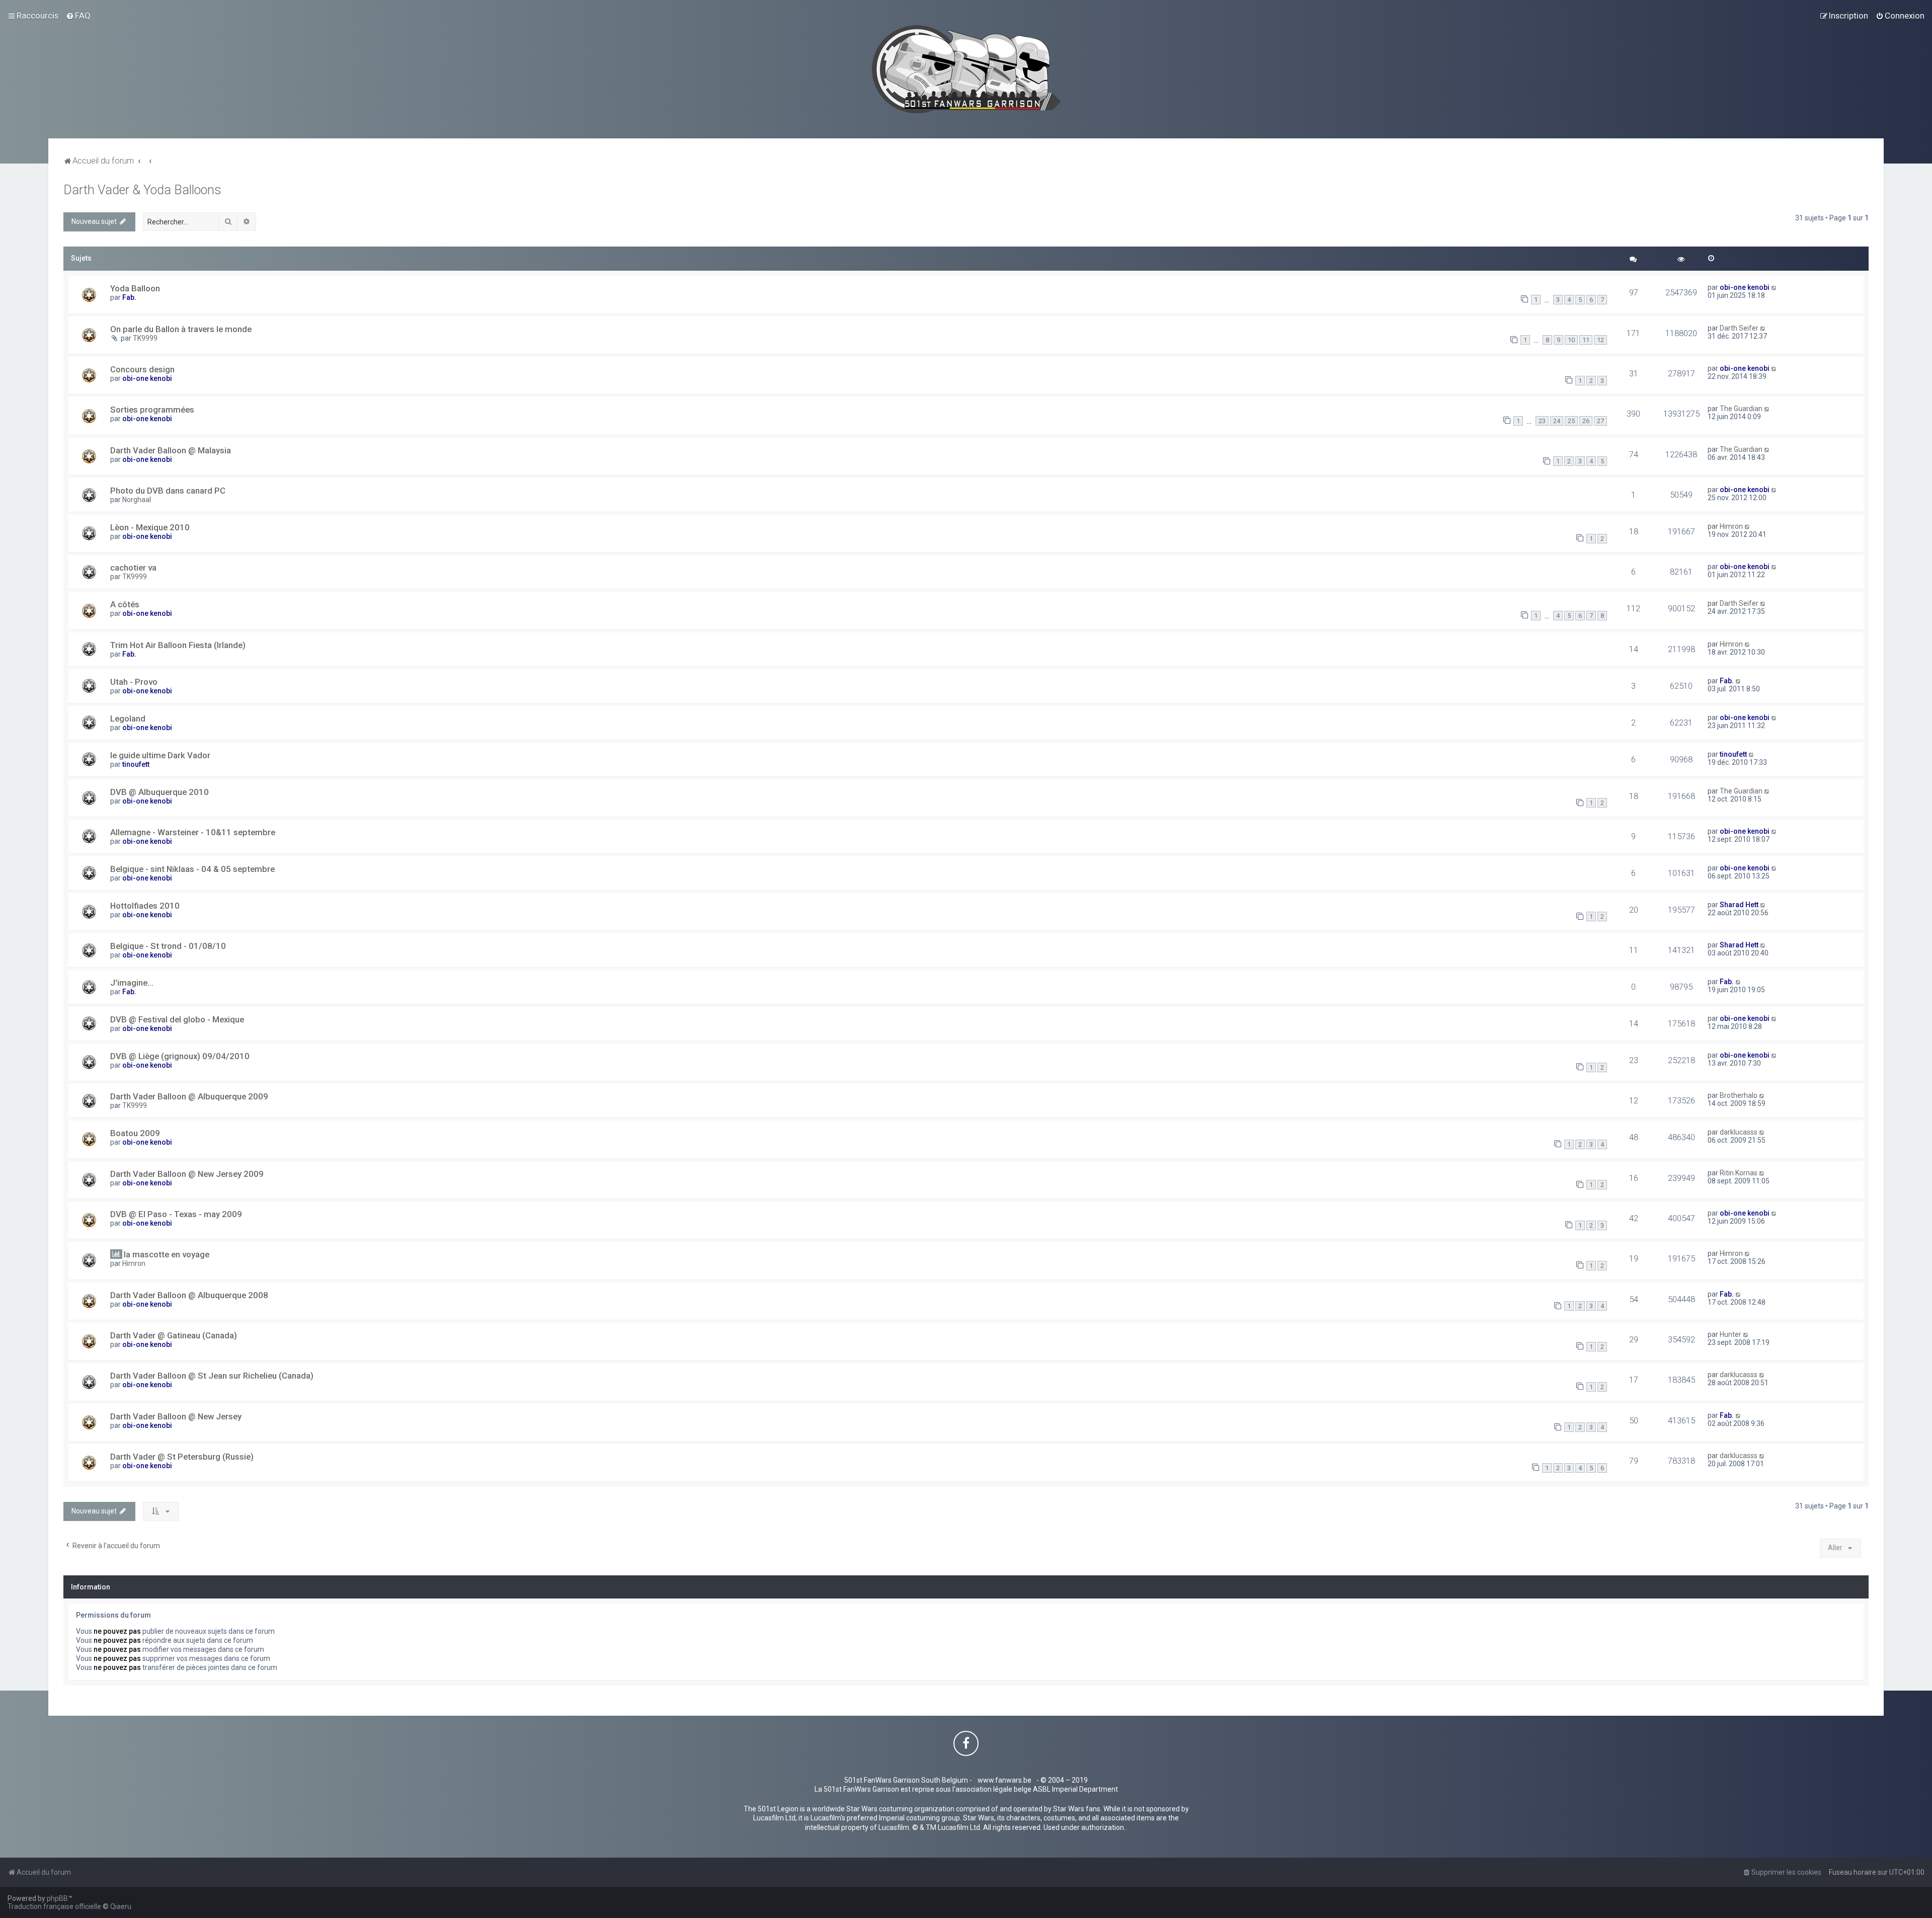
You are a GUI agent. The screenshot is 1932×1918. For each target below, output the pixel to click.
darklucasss (1739, 1132)
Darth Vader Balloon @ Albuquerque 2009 (189, 1096)
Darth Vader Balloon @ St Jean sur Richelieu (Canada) (212, 1376)
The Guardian (1741, 409)
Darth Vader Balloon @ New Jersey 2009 (187, 1174)
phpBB (57, 1898)
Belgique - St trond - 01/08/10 (168, 946)
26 (1586, 421)
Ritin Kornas (1739, 1173)
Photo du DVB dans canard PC (168, 491)
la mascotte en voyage (167, 1254)
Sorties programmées (152, 410)
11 (1586, 340)
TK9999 (145, 338)
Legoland (128, 718)
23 (1542, 421)
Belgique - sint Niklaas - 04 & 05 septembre (192, 869)
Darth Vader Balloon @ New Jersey (176, 1416)
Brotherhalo (1739, 1095)
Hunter (1730, 1334)
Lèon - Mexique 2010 (150, 527)
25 (1571, 421)
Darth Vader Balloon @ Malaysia (171, 450)
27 (1600, 421)
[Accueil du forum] (966, 69)
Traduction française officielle (54, 1906)
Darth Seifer (1739, 328)
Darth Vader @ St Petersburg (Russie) (182, 1457)
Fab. (129, 297)
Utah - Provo (134, 682)
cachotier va (133, 568)
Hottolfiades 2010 (145, 906)
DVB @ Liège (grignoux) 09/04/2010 (180, 1056)
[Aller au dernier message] (1774, 287)
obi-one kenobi (1745, 287)
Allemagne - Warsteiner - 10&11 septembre (193, 832)
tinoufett (136, 764)
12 (1600, 340)
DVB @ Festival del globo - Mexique (177, 1019)
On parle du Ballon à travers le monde (181, 329)
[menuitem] (78, 16)
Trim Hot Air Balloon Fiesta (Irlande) (178, 645)
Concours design (142, 369)
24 (1557, 421)
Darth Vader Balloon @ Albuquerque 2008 (189, 1295)
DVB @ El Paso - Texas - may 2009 (176, 1214)
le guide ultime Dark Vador (160, 755)
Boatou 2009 (135, 1133)
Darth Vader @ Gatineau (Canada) (174, 1335)
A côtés (125, 604)
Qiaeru (121, 1906)
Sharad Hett (1739, 905)
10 (1571, 340)
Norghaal (137, 500)
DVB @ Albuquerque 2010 (159, 792)
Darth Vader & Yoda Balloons (142, 190)
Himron (1731, 526)
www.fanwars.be (1004, 1780)
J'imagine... (132, 983)
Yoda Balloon (135, 288)
